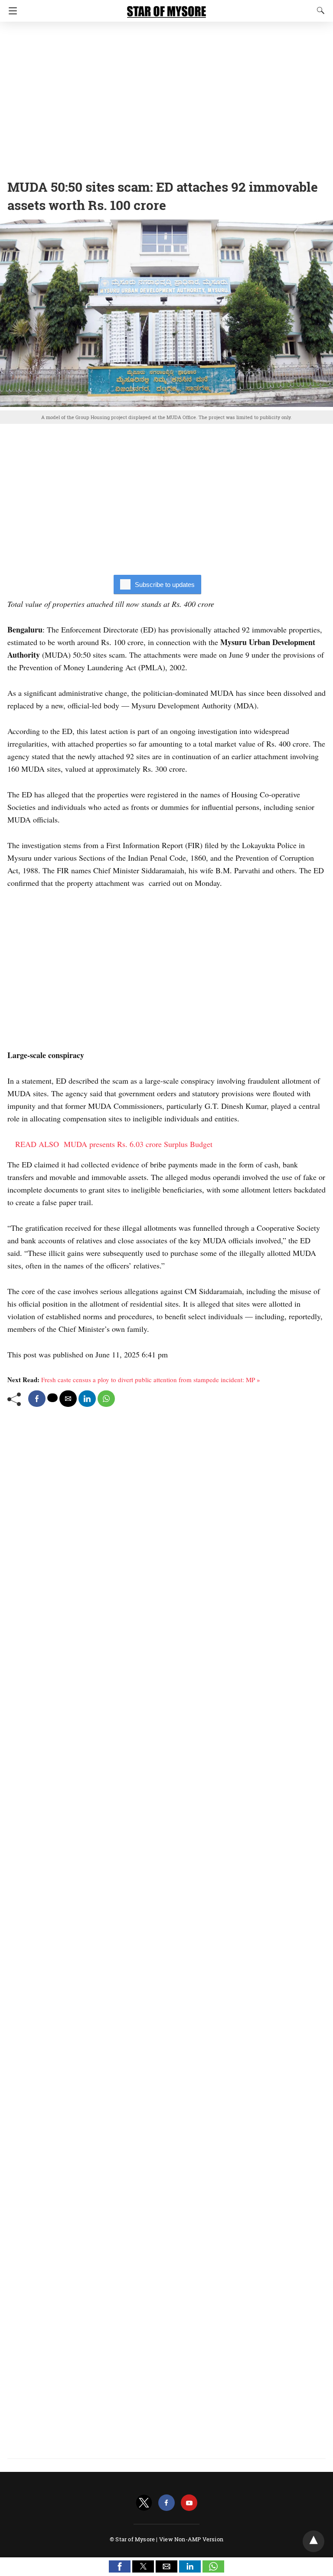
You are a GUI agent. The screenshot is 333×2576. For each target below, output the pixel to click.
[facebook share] (37, 1399)
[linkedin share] (87, 1399)
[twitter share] (52, 1398)
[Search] (319, 10)
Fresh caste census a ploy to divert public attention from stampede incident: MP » (151, 1380)
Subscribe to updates (165, 585)
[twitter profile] (144, 2503)
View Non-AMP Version (191, 2539)
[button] (120, 2566)
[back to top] (313, 2541)
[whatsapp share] (106, 1399)
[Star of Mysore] (166, 8)
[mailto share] (68, 1399)
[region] (166, 98)
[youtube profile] (189, 2503)
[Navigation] (11, 11)
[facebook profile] (166, 2503)
